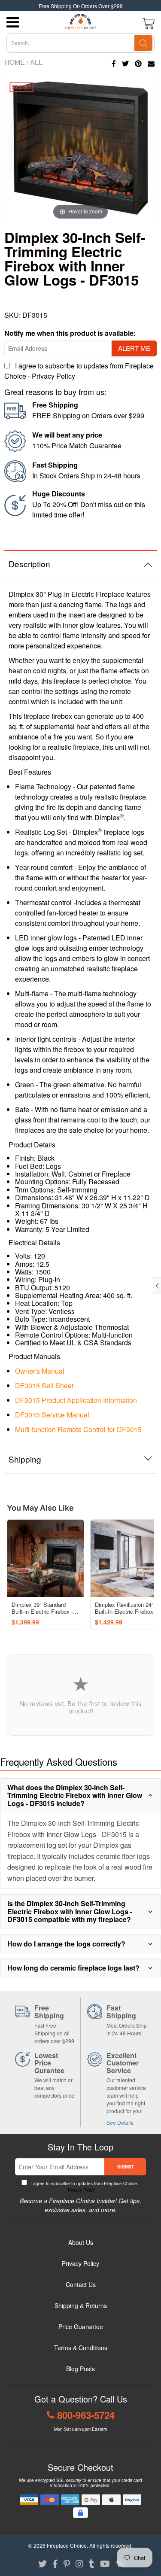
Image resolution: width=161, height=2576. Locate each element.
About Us (81, 2242)
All (36, 62)
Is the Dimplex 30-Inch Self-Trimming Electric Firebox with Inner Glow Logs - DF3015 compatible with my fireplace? (70, 1911)
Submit (125, 2167)
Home (15, 62)
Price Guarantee (81, 2327)
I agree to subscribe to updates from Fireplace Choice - (84, 2187)
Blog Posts (80, 2369)
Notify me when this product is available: (70, 333)
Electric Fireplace (98, 594)
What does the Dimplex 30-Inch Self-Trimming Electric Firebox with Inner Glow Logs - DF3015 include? (75, 1795)
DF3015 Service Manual (52, 1415)
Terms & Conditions (81, 2348)
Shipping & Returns (81, 2305)
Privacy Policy (53, 376)
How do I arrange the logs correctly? (66, 1944)
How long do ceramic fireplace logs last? (73, 1968)
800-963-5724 (86, 2415)
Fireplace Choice (67, 2545)
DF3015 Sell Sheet (44, 1385)
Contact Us (81, 2284)
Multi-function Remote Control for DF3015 (78, 1429)
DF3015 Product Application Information (76, 1400)
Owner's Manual (40, 1371)
